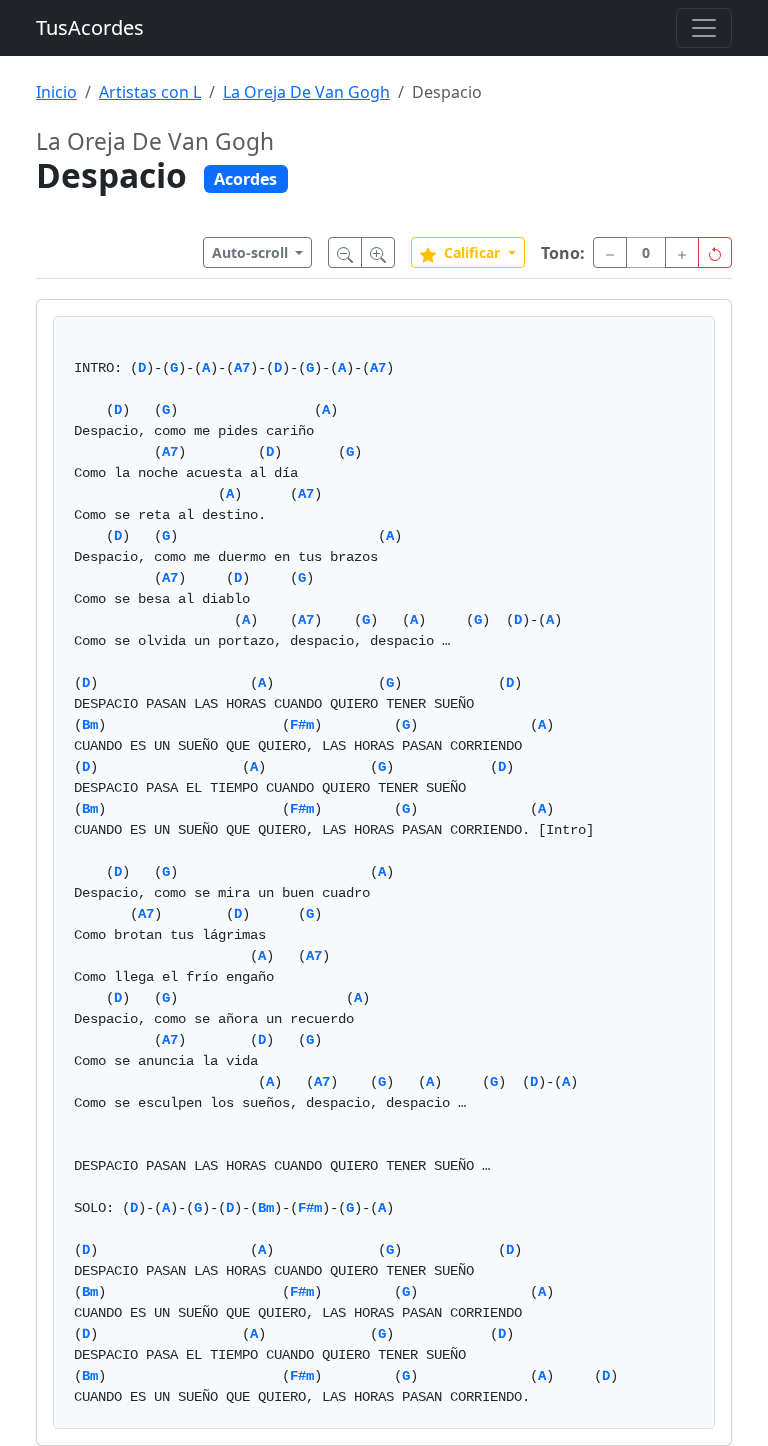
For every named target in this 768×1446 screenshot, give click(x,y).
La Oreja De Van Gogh (306, 92)
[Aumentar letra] (378, 252)
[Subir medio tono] (682, 252)
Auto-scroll (252, 252)
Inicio (56, 92)
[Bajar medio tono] (610, 252)
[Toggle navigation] (704, 28)
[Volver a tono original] (715, 252)
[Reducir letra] (345, 252)
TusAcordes (90, 27)
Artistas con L (150, 92)
